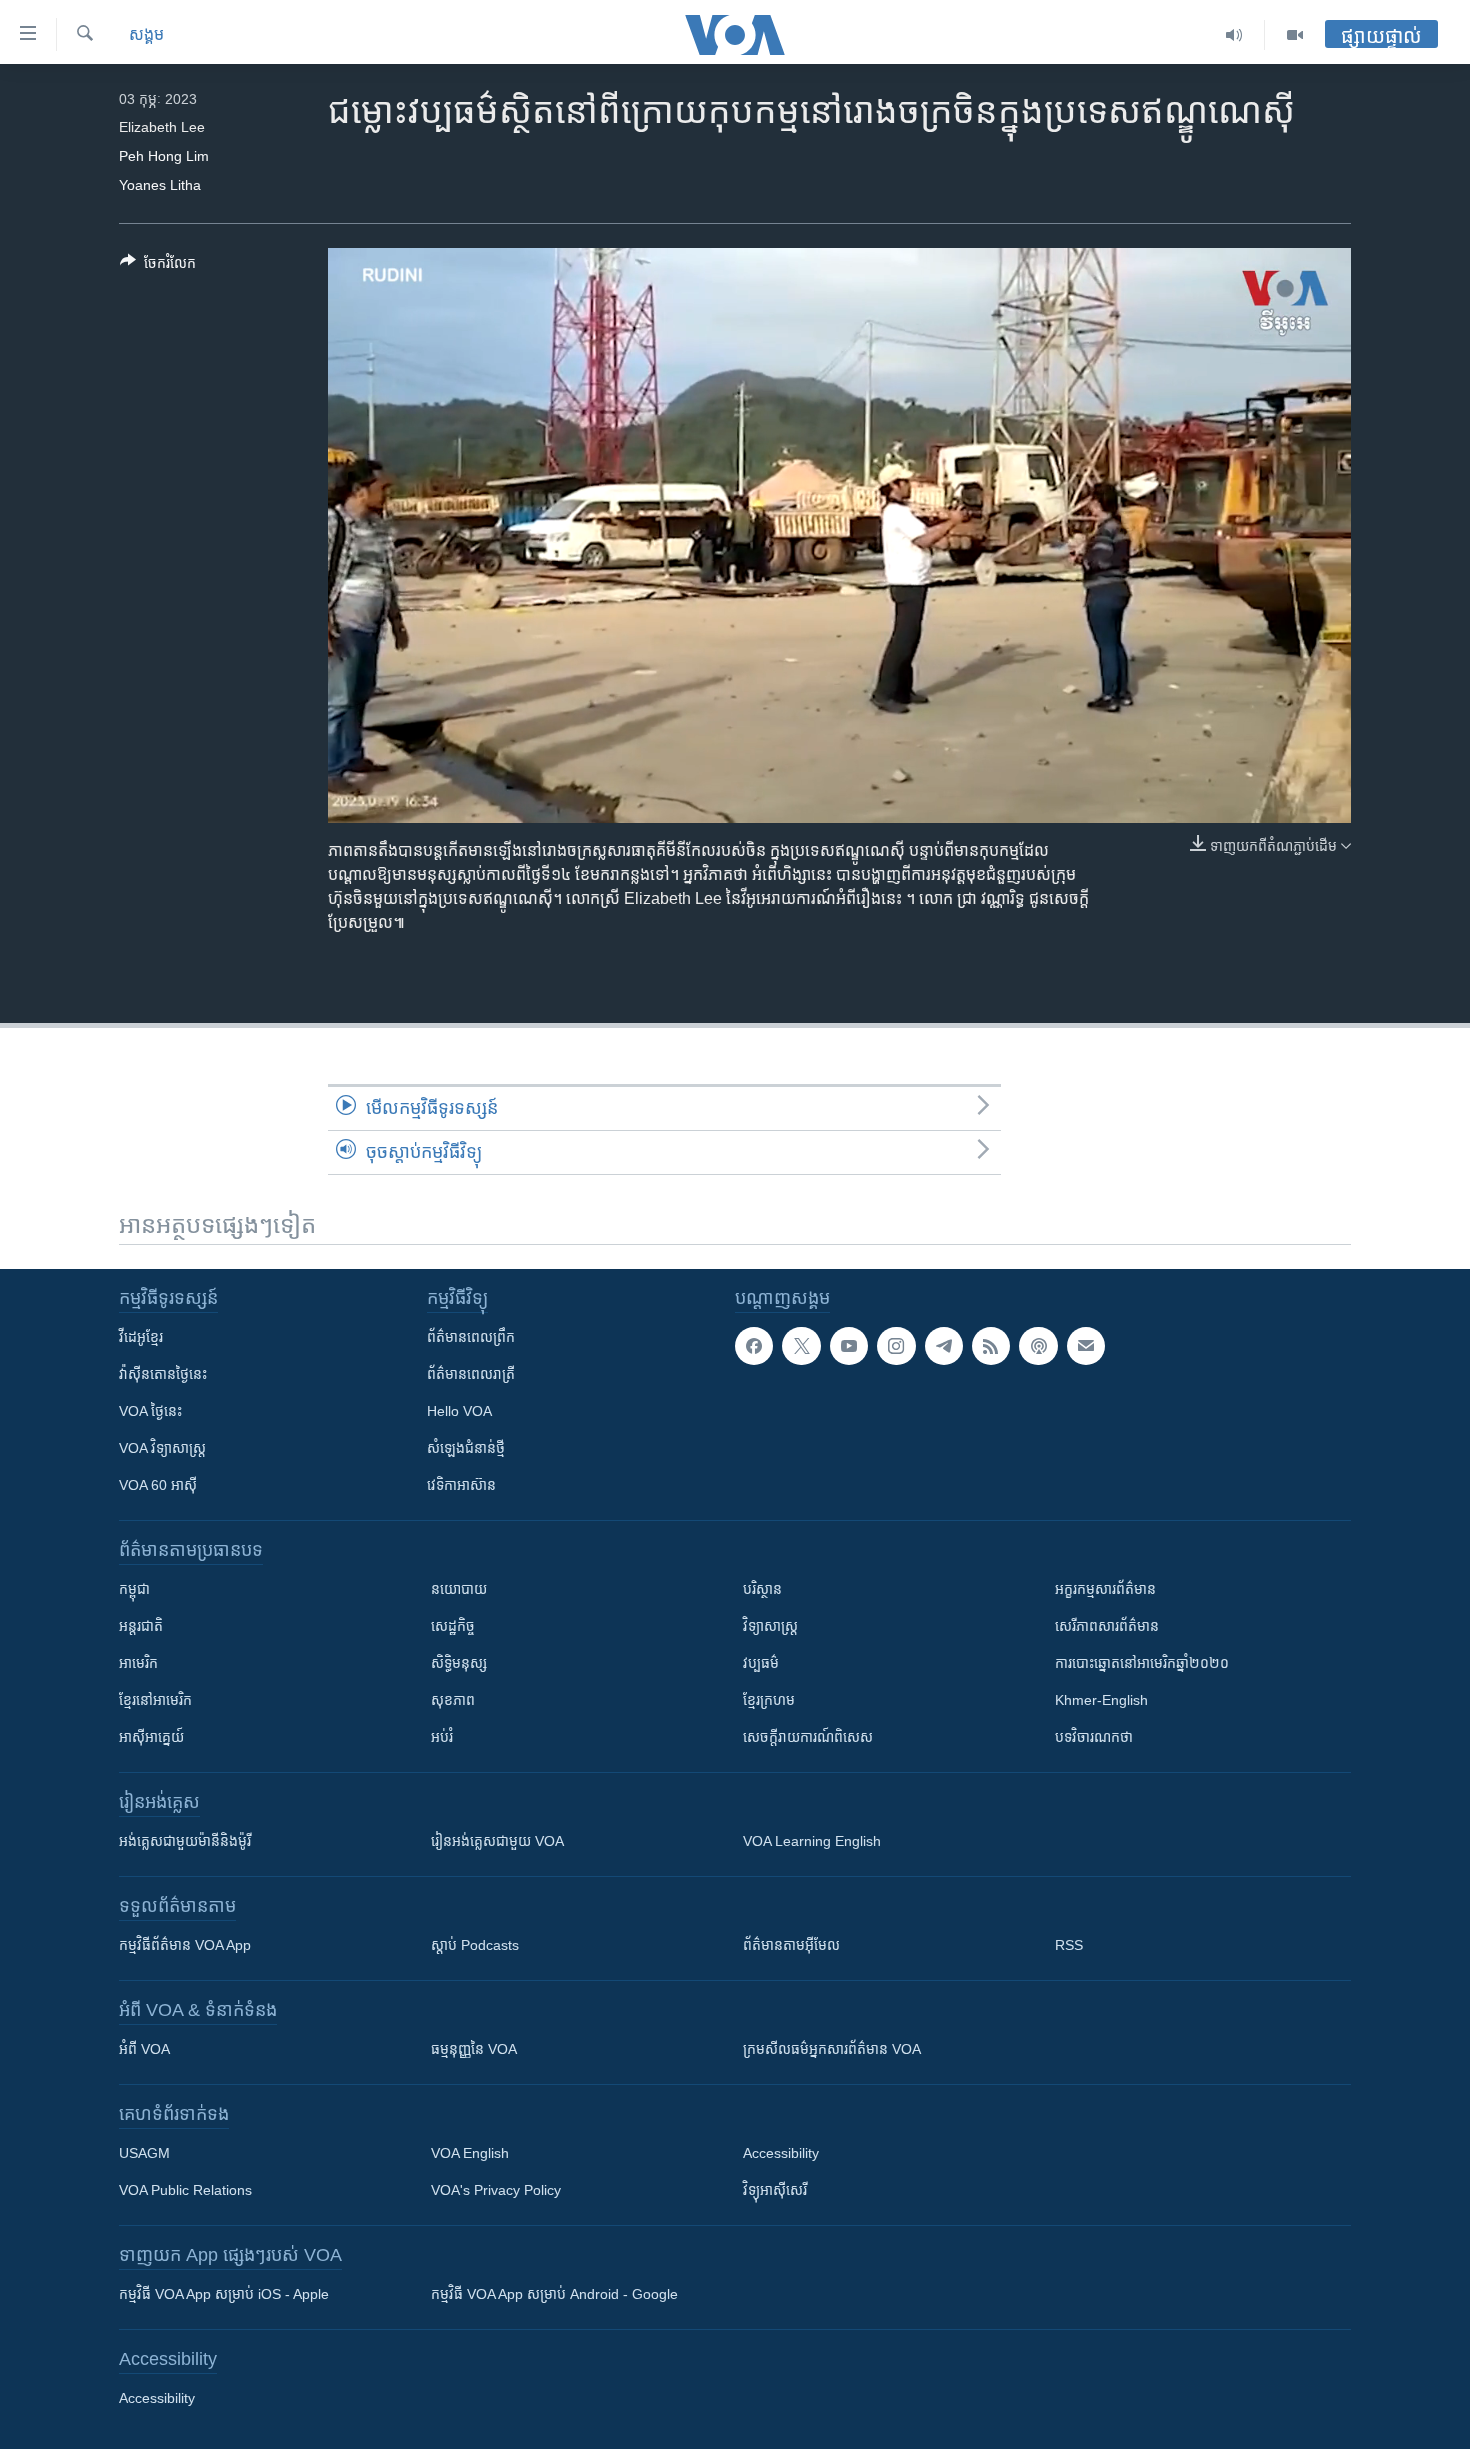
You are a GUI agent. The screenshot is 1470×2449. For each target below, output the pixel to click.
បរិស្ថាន (762, 1589)
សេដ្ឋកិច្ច (453, 1626)
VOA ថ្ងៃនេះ (150, 1411)
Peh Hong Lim (164, 156)
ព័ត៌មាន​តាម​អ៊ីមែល (791, 1945)
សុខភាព (453, 1700)
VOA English (470, 2153)
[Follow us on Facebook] (754, 1346)
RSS (1069, 1945)
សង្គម (146, 34)
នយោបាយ (459, 1589)
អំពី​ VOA (144, 2049)
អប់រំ (442, 1737)
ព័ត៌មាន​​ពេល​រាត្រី (471, 1374)
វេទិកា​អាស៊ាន (461, 1485)
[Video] (1295, 35)
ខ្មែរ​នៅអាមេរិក (155, 1700)
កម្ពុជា (134, 1589)
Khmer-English (1101, 1700)
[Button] (158, 266)
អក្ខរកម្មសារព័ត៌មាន (1105, 1589)
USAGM (144, 2153)
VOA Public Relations (185, 2190)
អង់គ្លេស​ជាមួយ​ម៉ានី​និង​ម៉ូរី (185, 1841)
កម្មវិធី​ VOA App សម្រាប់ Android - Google (554, 2294)
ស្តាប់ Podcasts (475, 1945)
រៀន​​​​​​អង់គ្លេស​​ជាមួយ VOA (497, 1841)
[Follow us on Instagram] (896, 1346)
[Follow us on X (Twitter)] (801, 1346)
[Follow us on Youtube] (849, 1346)
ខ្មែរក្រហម (769, 1700)
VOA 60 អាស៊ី (158, 1485)
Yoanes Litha (160, 185)
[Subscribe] (1086, 1346)
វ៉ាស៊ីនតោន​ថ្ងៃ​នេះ (163, 1374)
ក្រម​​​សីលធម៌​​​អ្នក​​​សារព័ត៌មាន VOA (832, 2049)
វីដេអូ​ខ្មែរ (141, 1337)
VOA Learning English (812, 1841)
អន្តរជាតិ (141, 1626)
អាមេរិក (138, 1663)
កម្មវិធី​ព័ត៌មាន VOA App (185, 1945)
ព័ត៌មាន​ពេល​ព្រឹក (471, 1337)
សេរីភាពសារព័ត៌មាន (1107, 1626)
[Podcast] (1038, 1346)
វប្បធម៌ (761, 1663)
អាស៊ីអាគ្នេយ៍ (151, 1737)
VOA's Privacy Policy (496, 2190)
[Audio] (1234, 35)
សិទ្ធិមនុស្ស (459, 1663)
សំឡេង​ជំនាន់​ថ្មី (466, 1448)
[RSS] (991, 1346)
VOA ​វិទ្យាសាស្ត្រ (162, 1448)
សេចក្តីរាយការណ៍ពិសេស (808, 1737)
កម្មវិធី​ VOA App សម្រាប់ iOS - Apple (224, 2294)
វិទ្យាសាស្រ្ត (770, 1626)
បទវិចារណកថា (1094, 1737)
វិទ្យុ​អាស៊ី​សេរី (775, 2190)
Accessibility (781, 2153)
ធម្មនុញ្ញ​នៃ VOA (474, 2049)
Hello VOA (459, 1411)
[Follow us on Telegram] (944, 1346)
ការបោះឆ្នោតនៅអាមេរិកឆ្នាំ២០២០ (1142, 1663)
